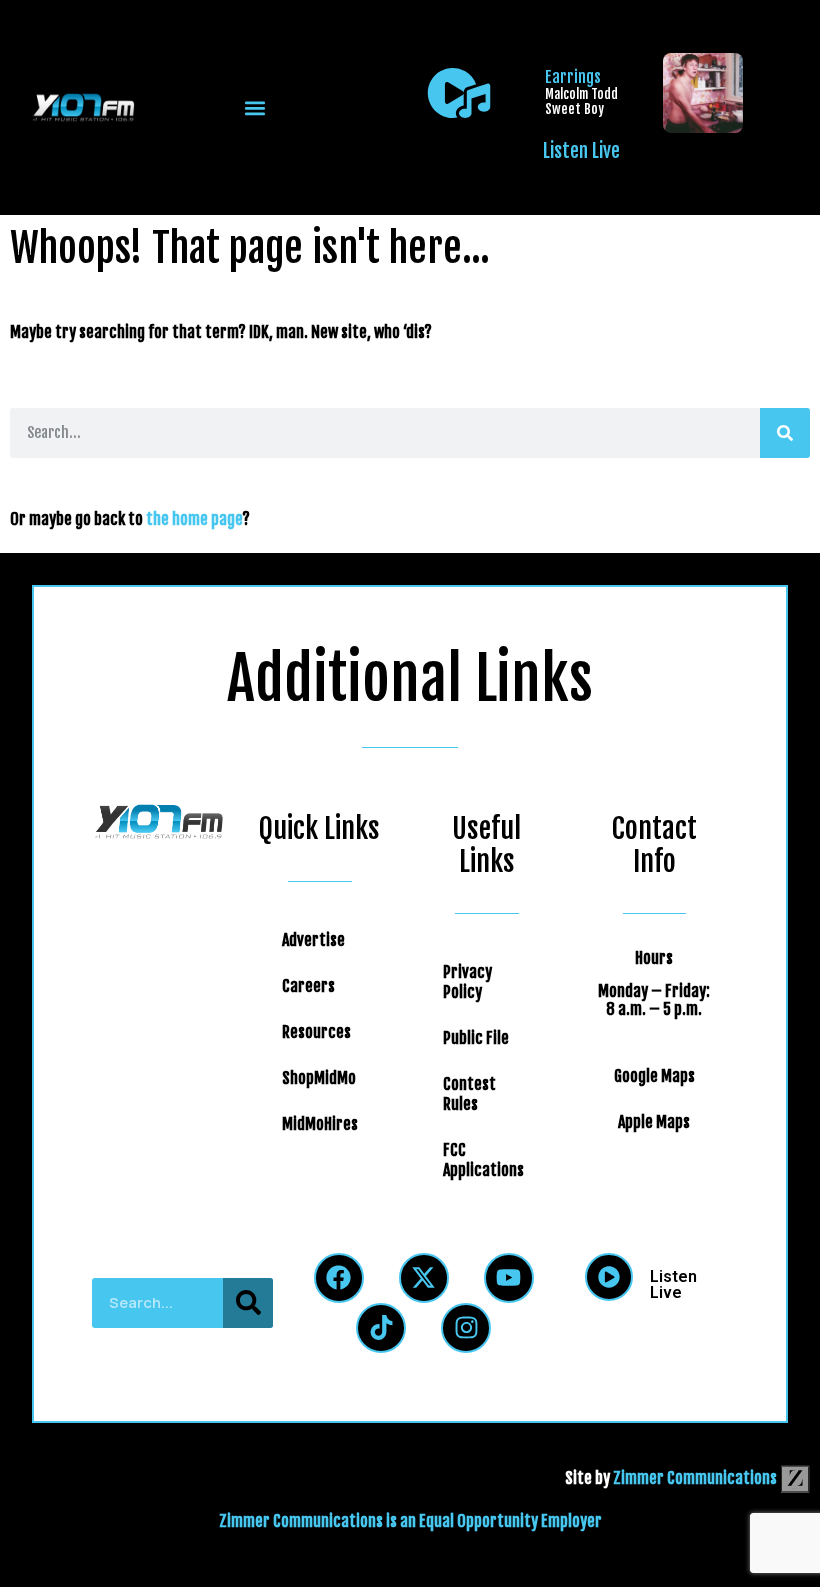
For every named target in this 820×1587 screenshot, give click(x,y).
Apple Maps (654, 1122)
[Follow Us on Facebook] (339, 1278)
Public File (476, 1038)
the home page (194, 519)
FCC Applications (483, 1160)
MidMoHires (320, 1124)
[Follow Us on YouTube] (509, 1278)
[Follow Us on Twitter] (424, 1278)
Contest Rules (469, 1094)
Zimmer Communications (696, 1478)
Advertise (313, 940)
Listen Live (581, 151)
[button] (254, 107)
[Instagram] (466, 1328)
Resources (316, 1032)
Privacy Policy (467, 982)
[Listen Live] (459, 93)
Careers (308, 986)
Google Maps (654, 1076)
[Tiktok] (381, 1328)
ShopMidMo (319, 1078)
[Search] (785, 433)
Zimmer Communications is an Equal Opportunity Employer (410, 1521)
